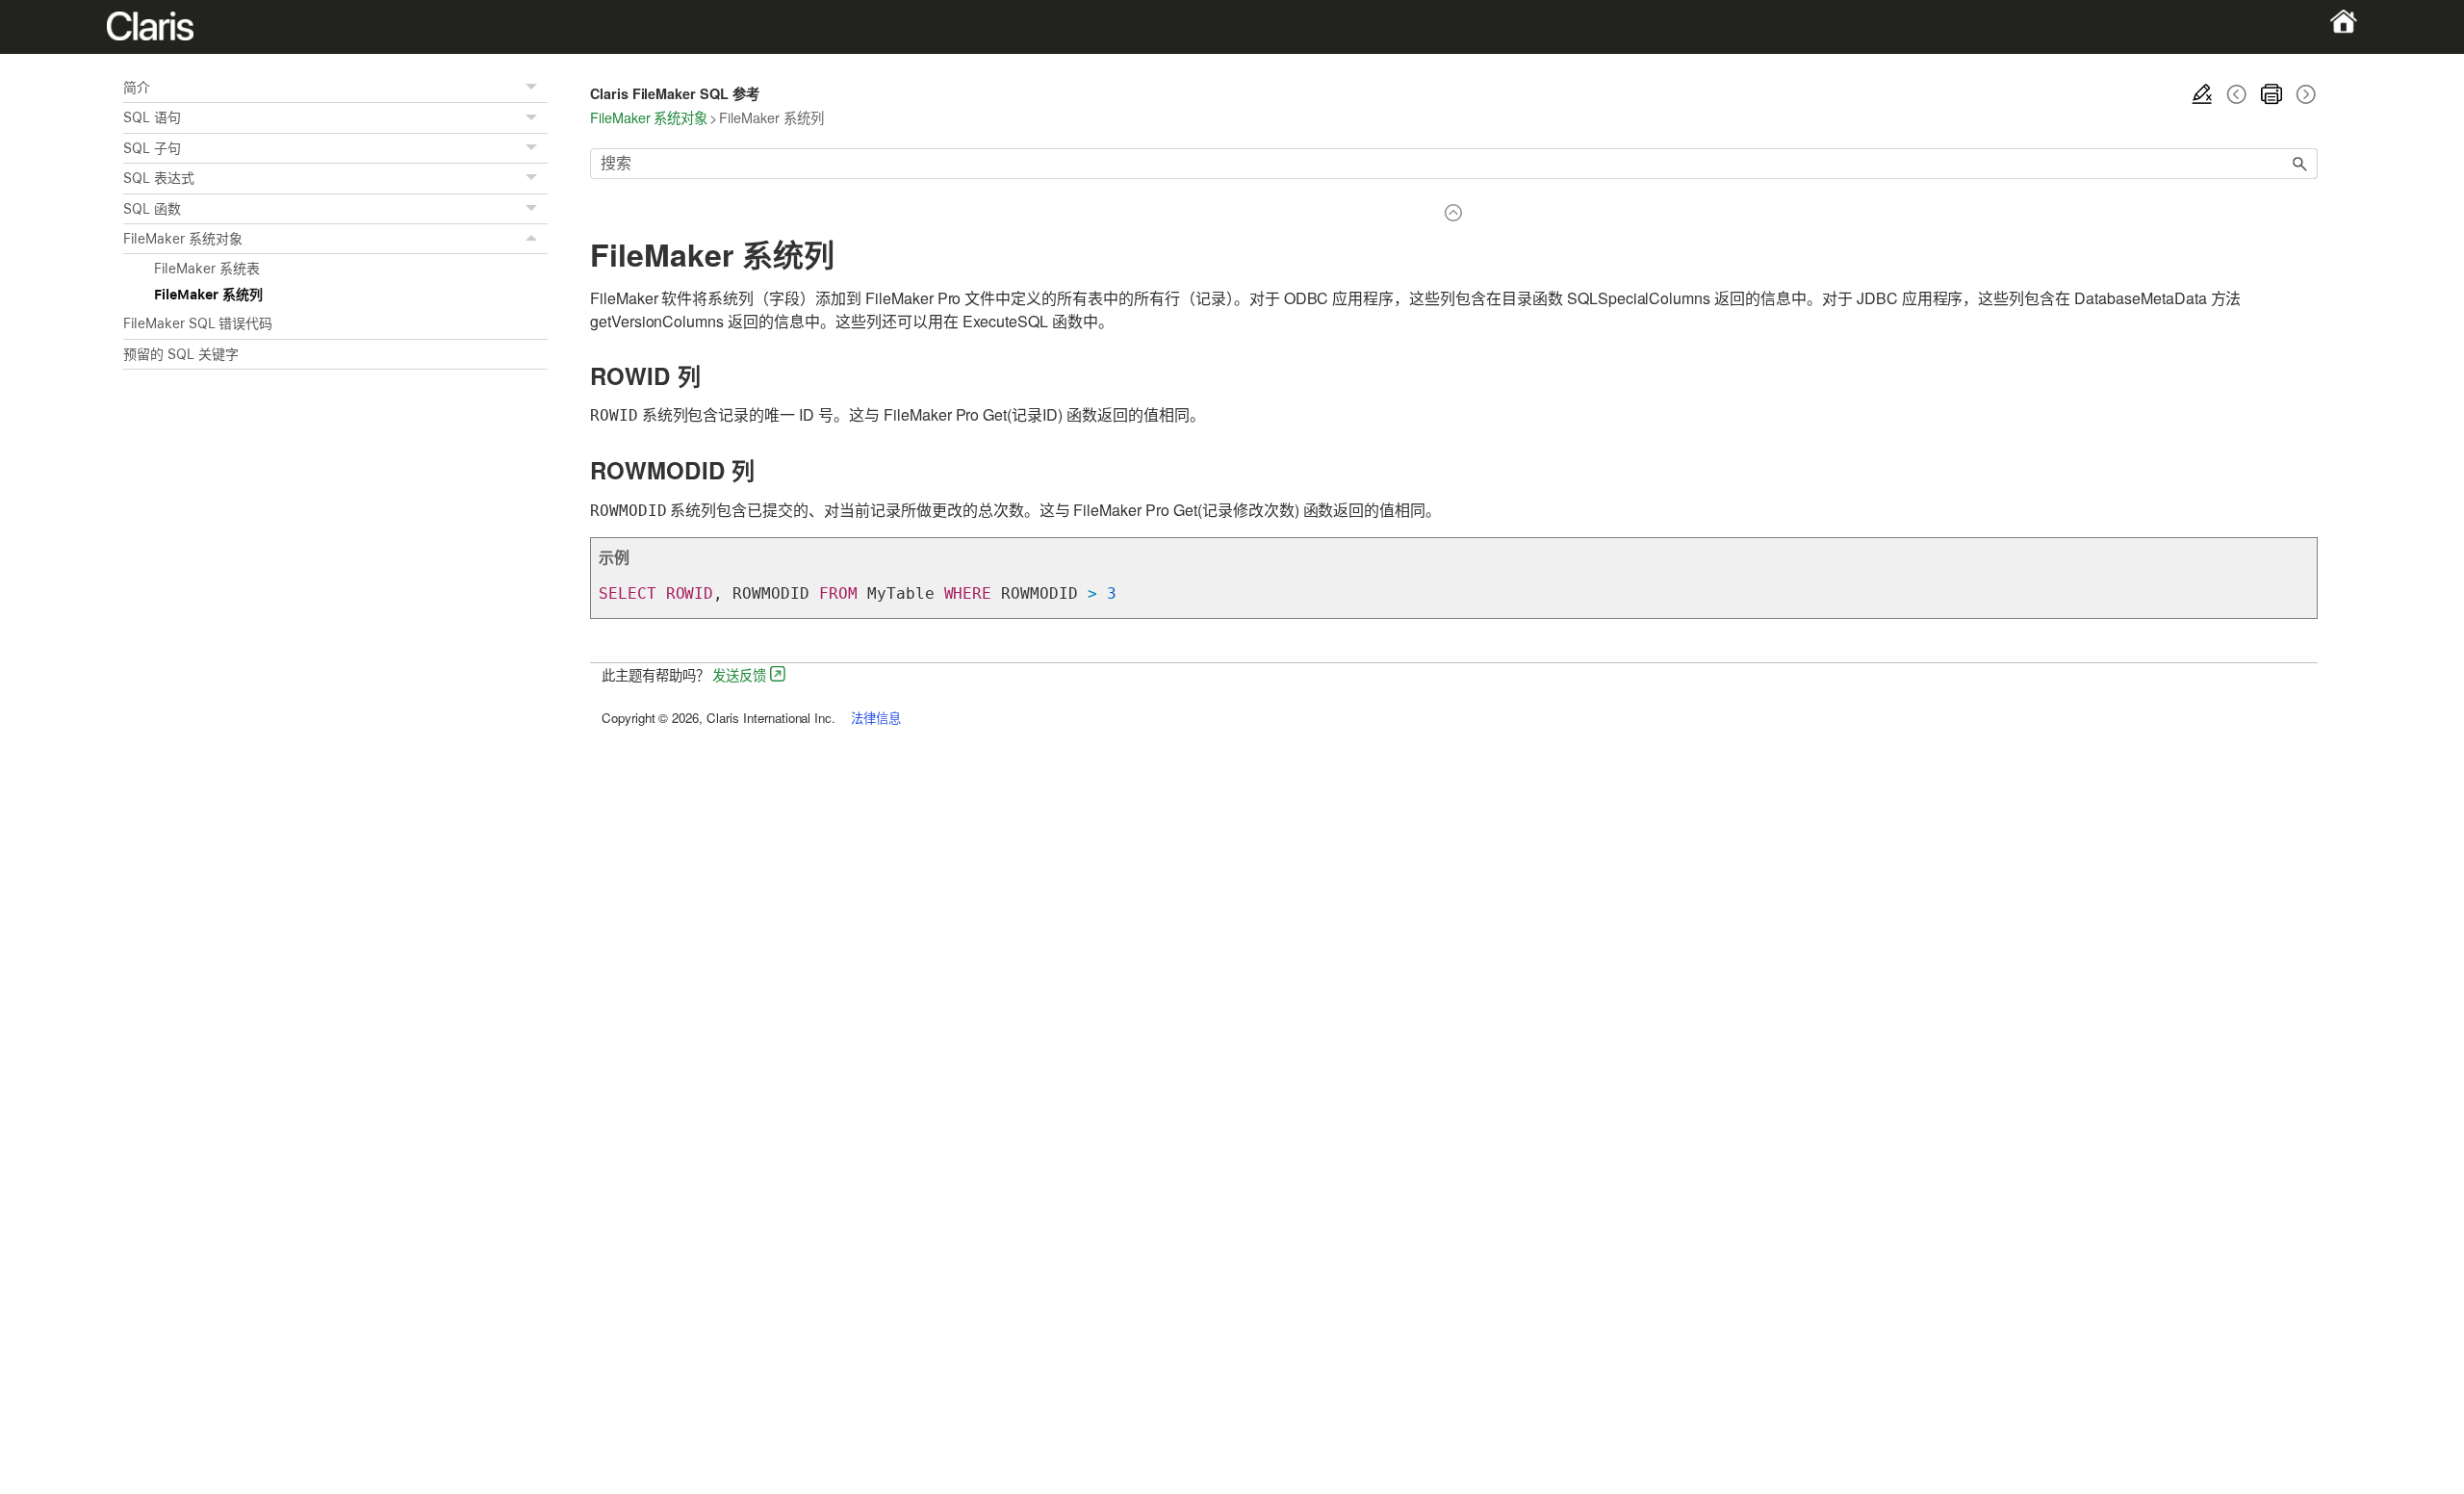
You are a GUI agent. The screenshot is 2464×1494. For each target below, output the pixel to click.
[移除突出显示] (2202, 94)
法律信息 (876, 718)
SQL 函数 (152, 209)
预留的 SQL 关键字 (181, 354)
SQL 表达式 (159, 178)
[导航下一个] (2304, 94)
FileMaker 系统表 (207, 269)
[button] (534, 88)
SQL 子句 (152, 148)
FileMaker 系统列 (208, 295)
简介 (137, 88)
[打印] (2271, 94)
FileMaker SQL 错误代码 (198, 323)
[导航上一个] (2237, 94)
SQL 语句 (152, 117)
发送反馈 (739, 674)
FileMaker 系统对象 (182, 239)
